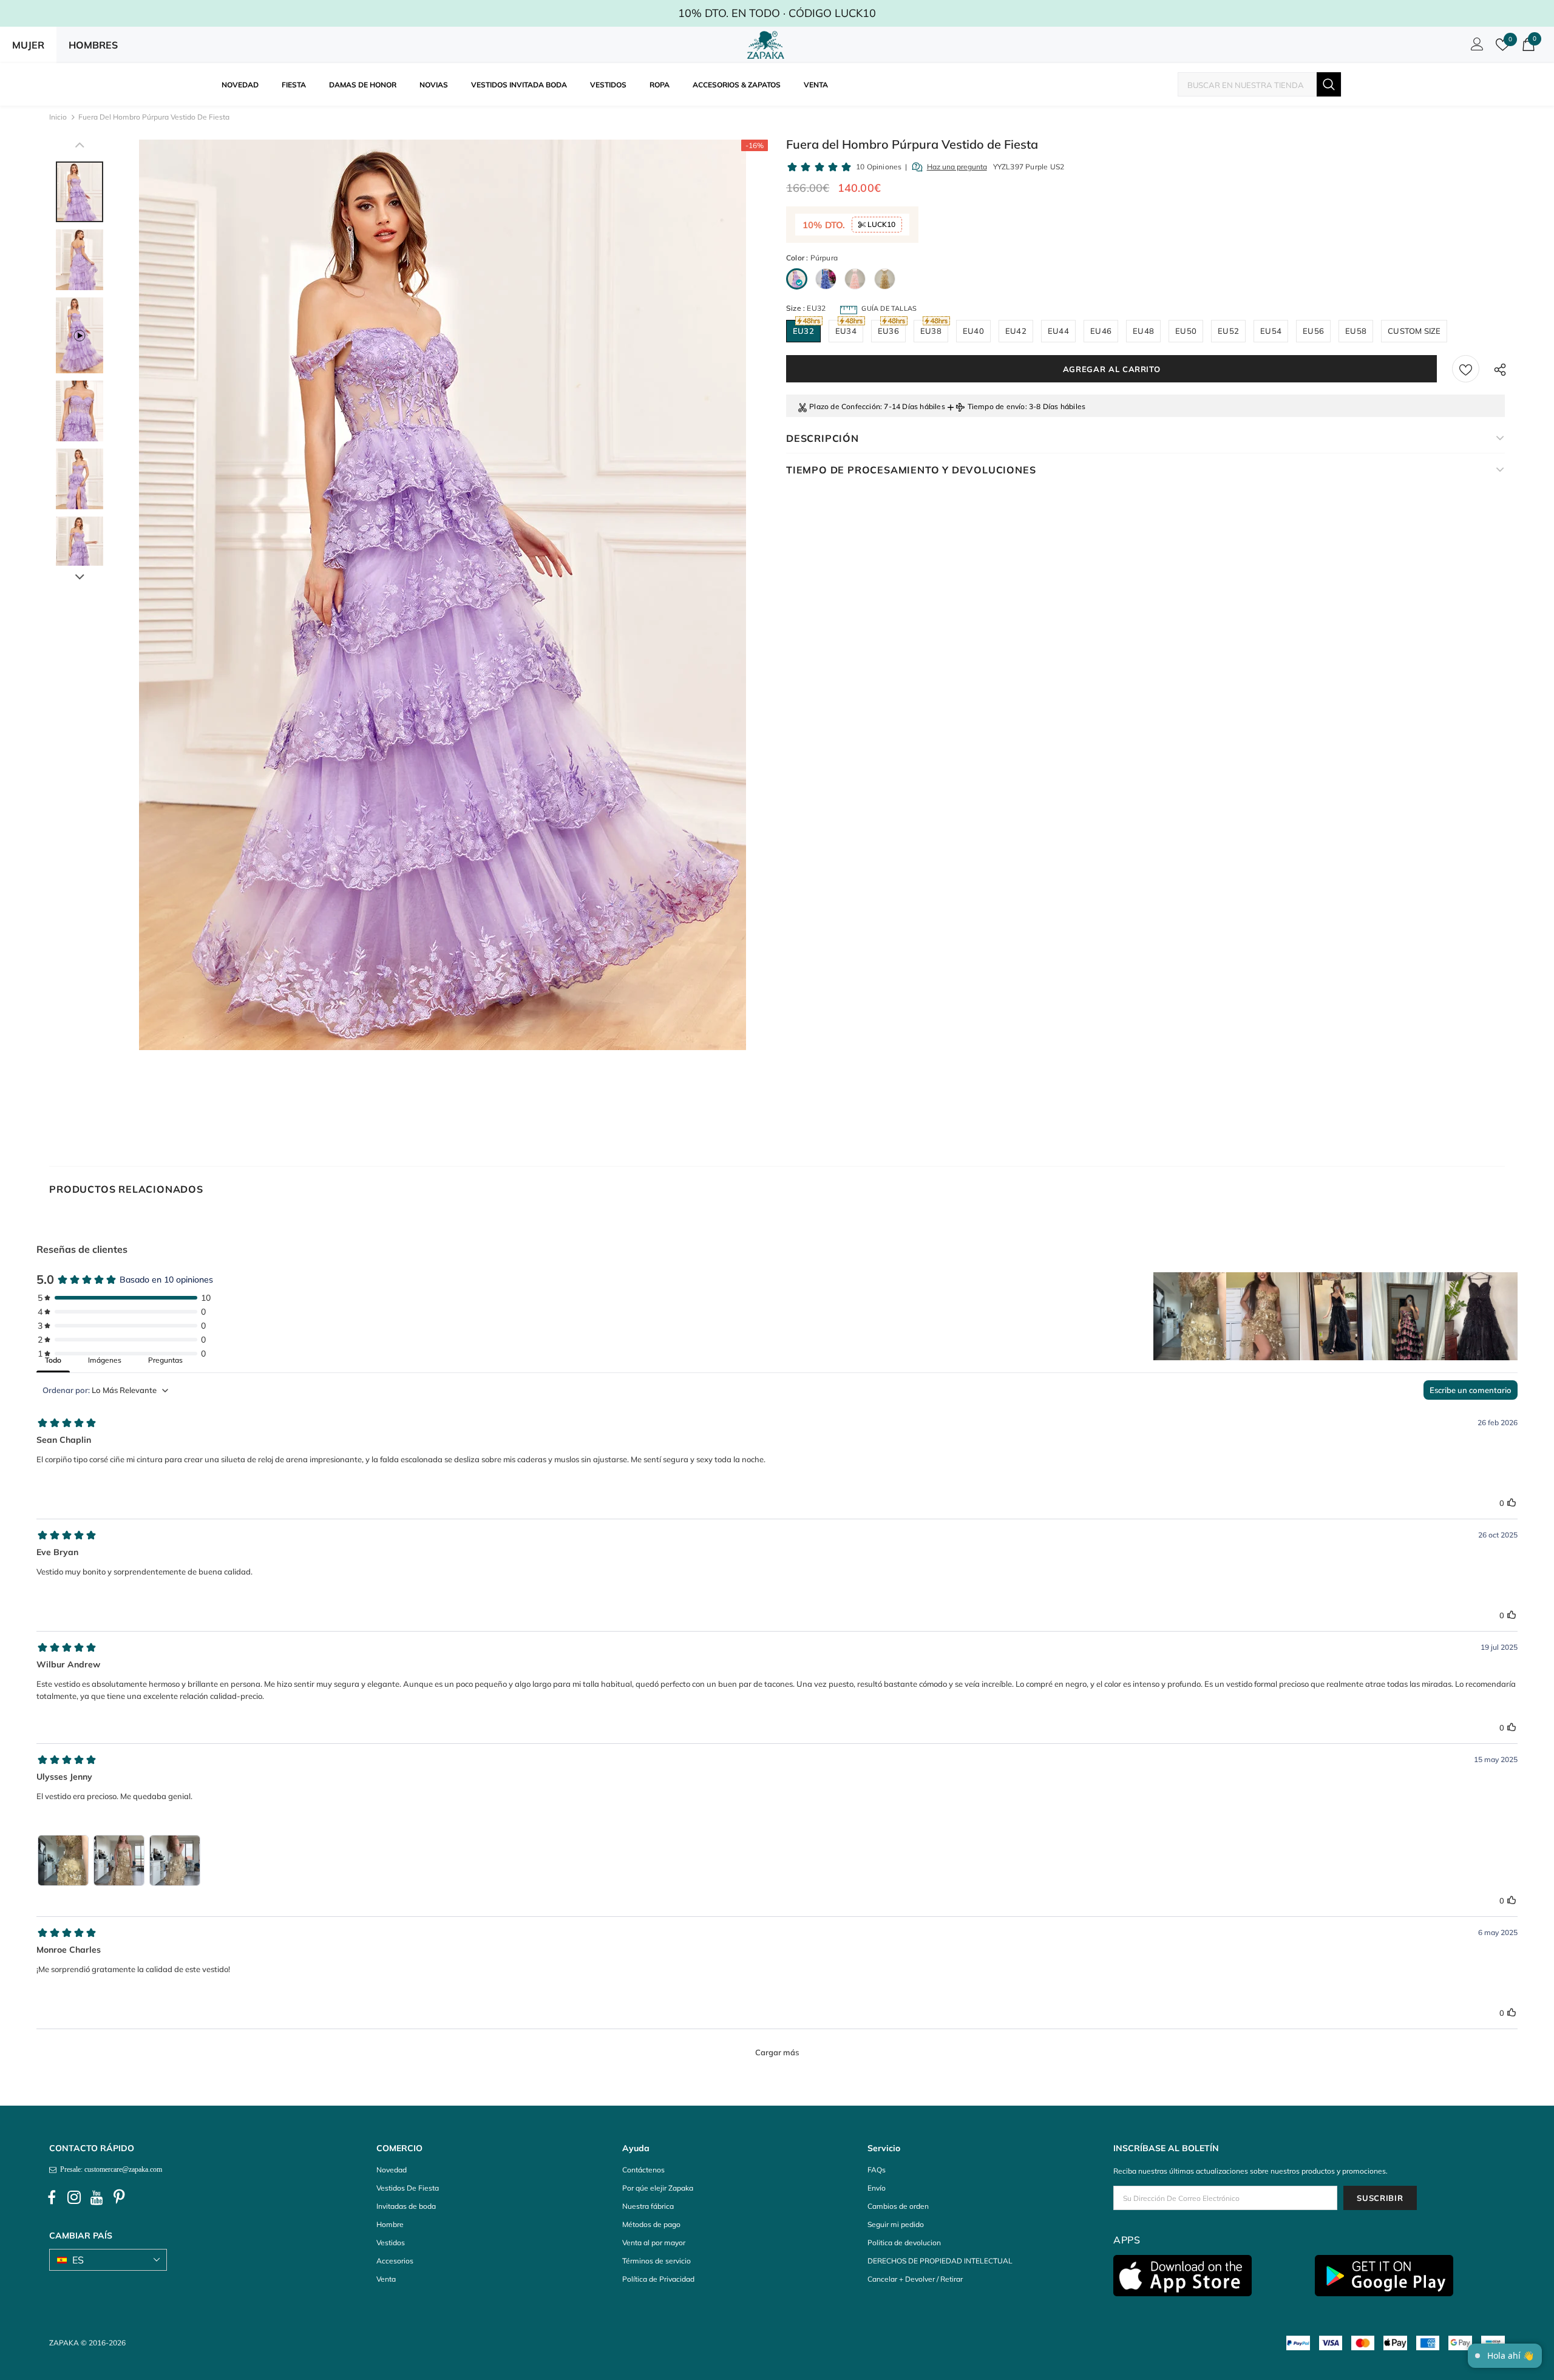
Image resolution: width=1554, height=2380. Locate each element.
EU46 (1101, 331)
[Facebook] (52, 2197)
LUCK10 (880, 224)
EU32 (803, 331)
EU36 (888, 331)
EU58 (1356, 331)
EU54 (1271, 331)
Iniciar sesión (1475, 47)
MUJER (28, 45)
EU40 (973, 331)
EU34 (846, 331)
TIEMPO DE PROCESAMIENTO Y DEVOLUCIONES (911, 470)
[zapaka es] (768, 45)
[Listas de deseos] (1466, 369)
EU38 (931, 331)
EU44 (1058, 331)
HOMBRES (93, 45)
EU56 (1313, 331)
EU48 (1143, 331)
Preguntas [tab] (165, 1360)
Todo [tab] (53, 1360)
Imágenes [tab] (105, 1360)
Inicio (58, 117)
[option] (442, 595)
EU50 (1186, 331)
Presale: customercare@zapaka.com (109, 2169)
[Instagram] (74, 2197)
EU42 (1016, 331)
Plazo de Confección (845, 406)
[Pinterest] (119, 2197)
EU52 (1228, 331)
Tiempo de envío (996, 406)
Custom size (1414, 331)
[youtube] (97, 2197)
